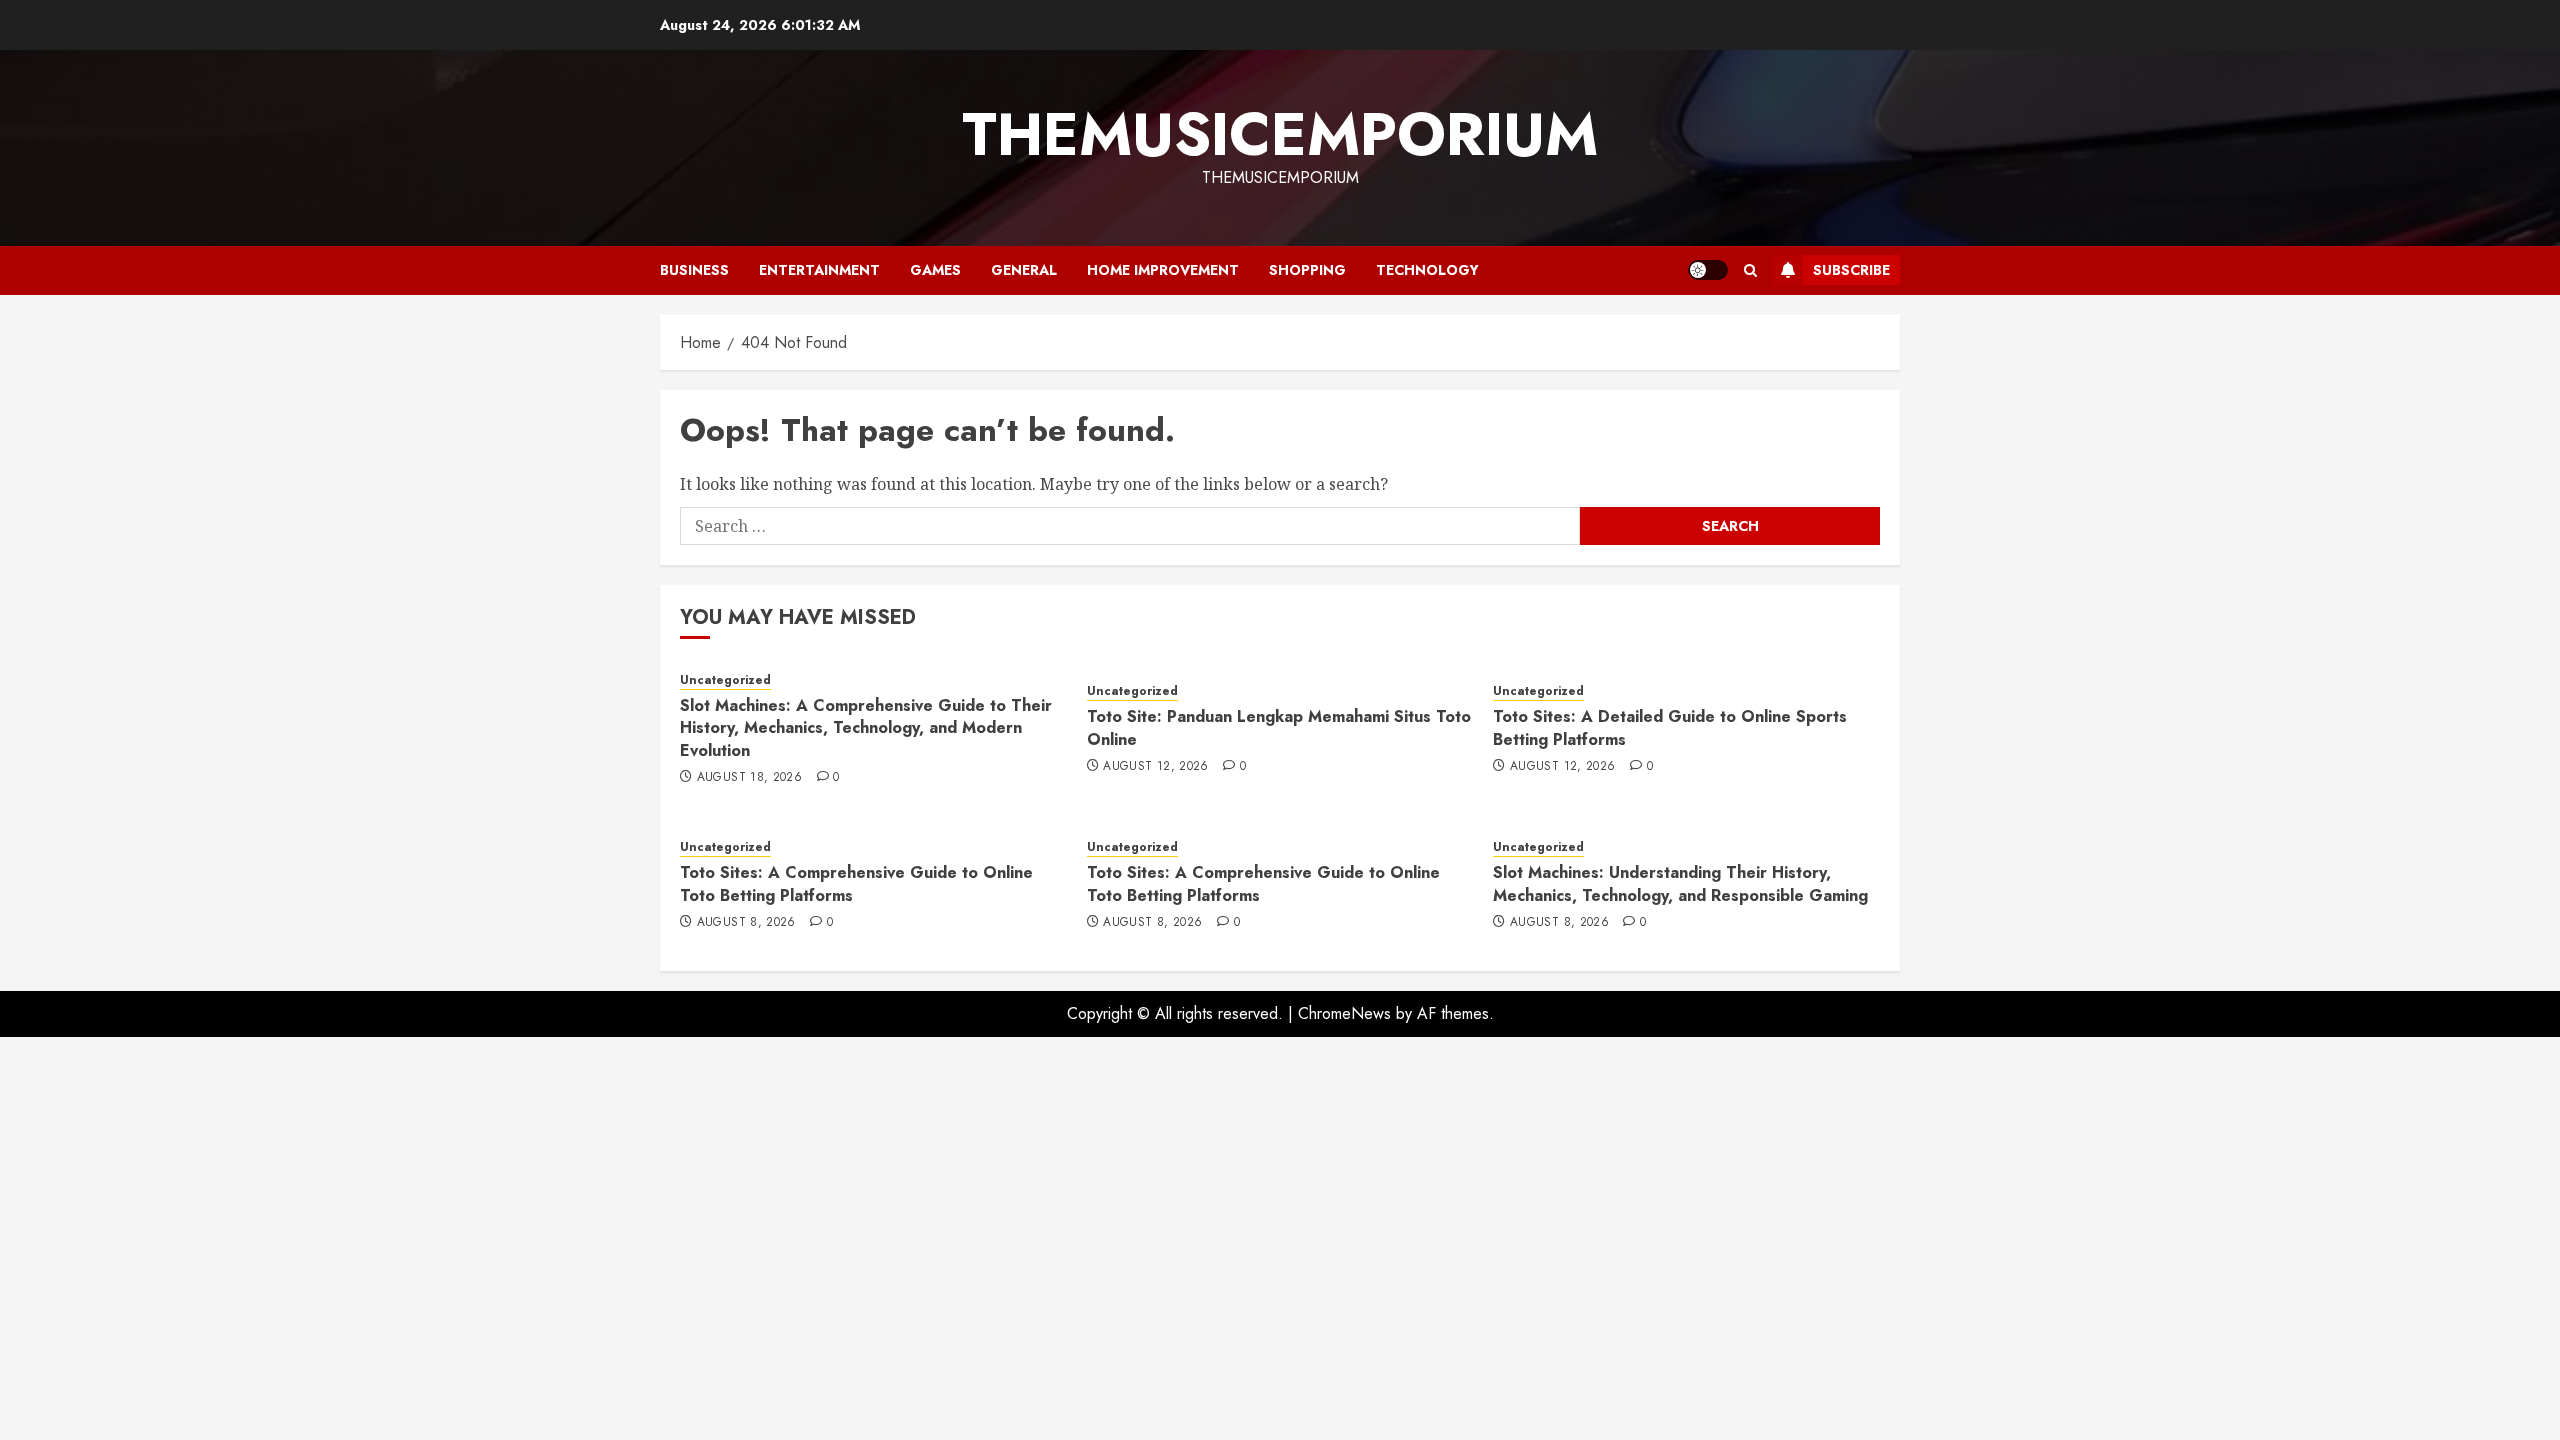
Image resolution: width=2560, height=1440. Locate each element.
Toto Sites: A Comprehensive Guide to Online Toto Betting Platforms (856, 883)
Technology (1427, 270)
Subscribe (1851, 270)
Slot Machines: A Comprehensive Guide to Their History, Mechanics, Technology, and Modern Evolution (866, 728)
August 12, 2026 (1155, 767)
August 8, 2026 (746, 923)
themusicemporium (1280, 134)
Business (694, 270)
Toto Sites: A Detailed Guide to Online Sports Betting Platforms (1670, 727)
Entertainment (819, 270)
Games (935, 270)
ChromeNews (1344, 1013)
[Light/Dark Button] (1708, 270)
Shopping (1307, 270)
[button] (1750, 270)
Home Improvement (1163, 270)
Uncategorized (725, 680)
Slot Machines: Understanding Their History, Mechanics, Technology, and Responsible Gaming (1680, 883)
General (1024, 270)
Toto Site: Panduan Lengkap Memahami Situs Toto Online (1279, 727)
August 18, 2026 (749, 778)
